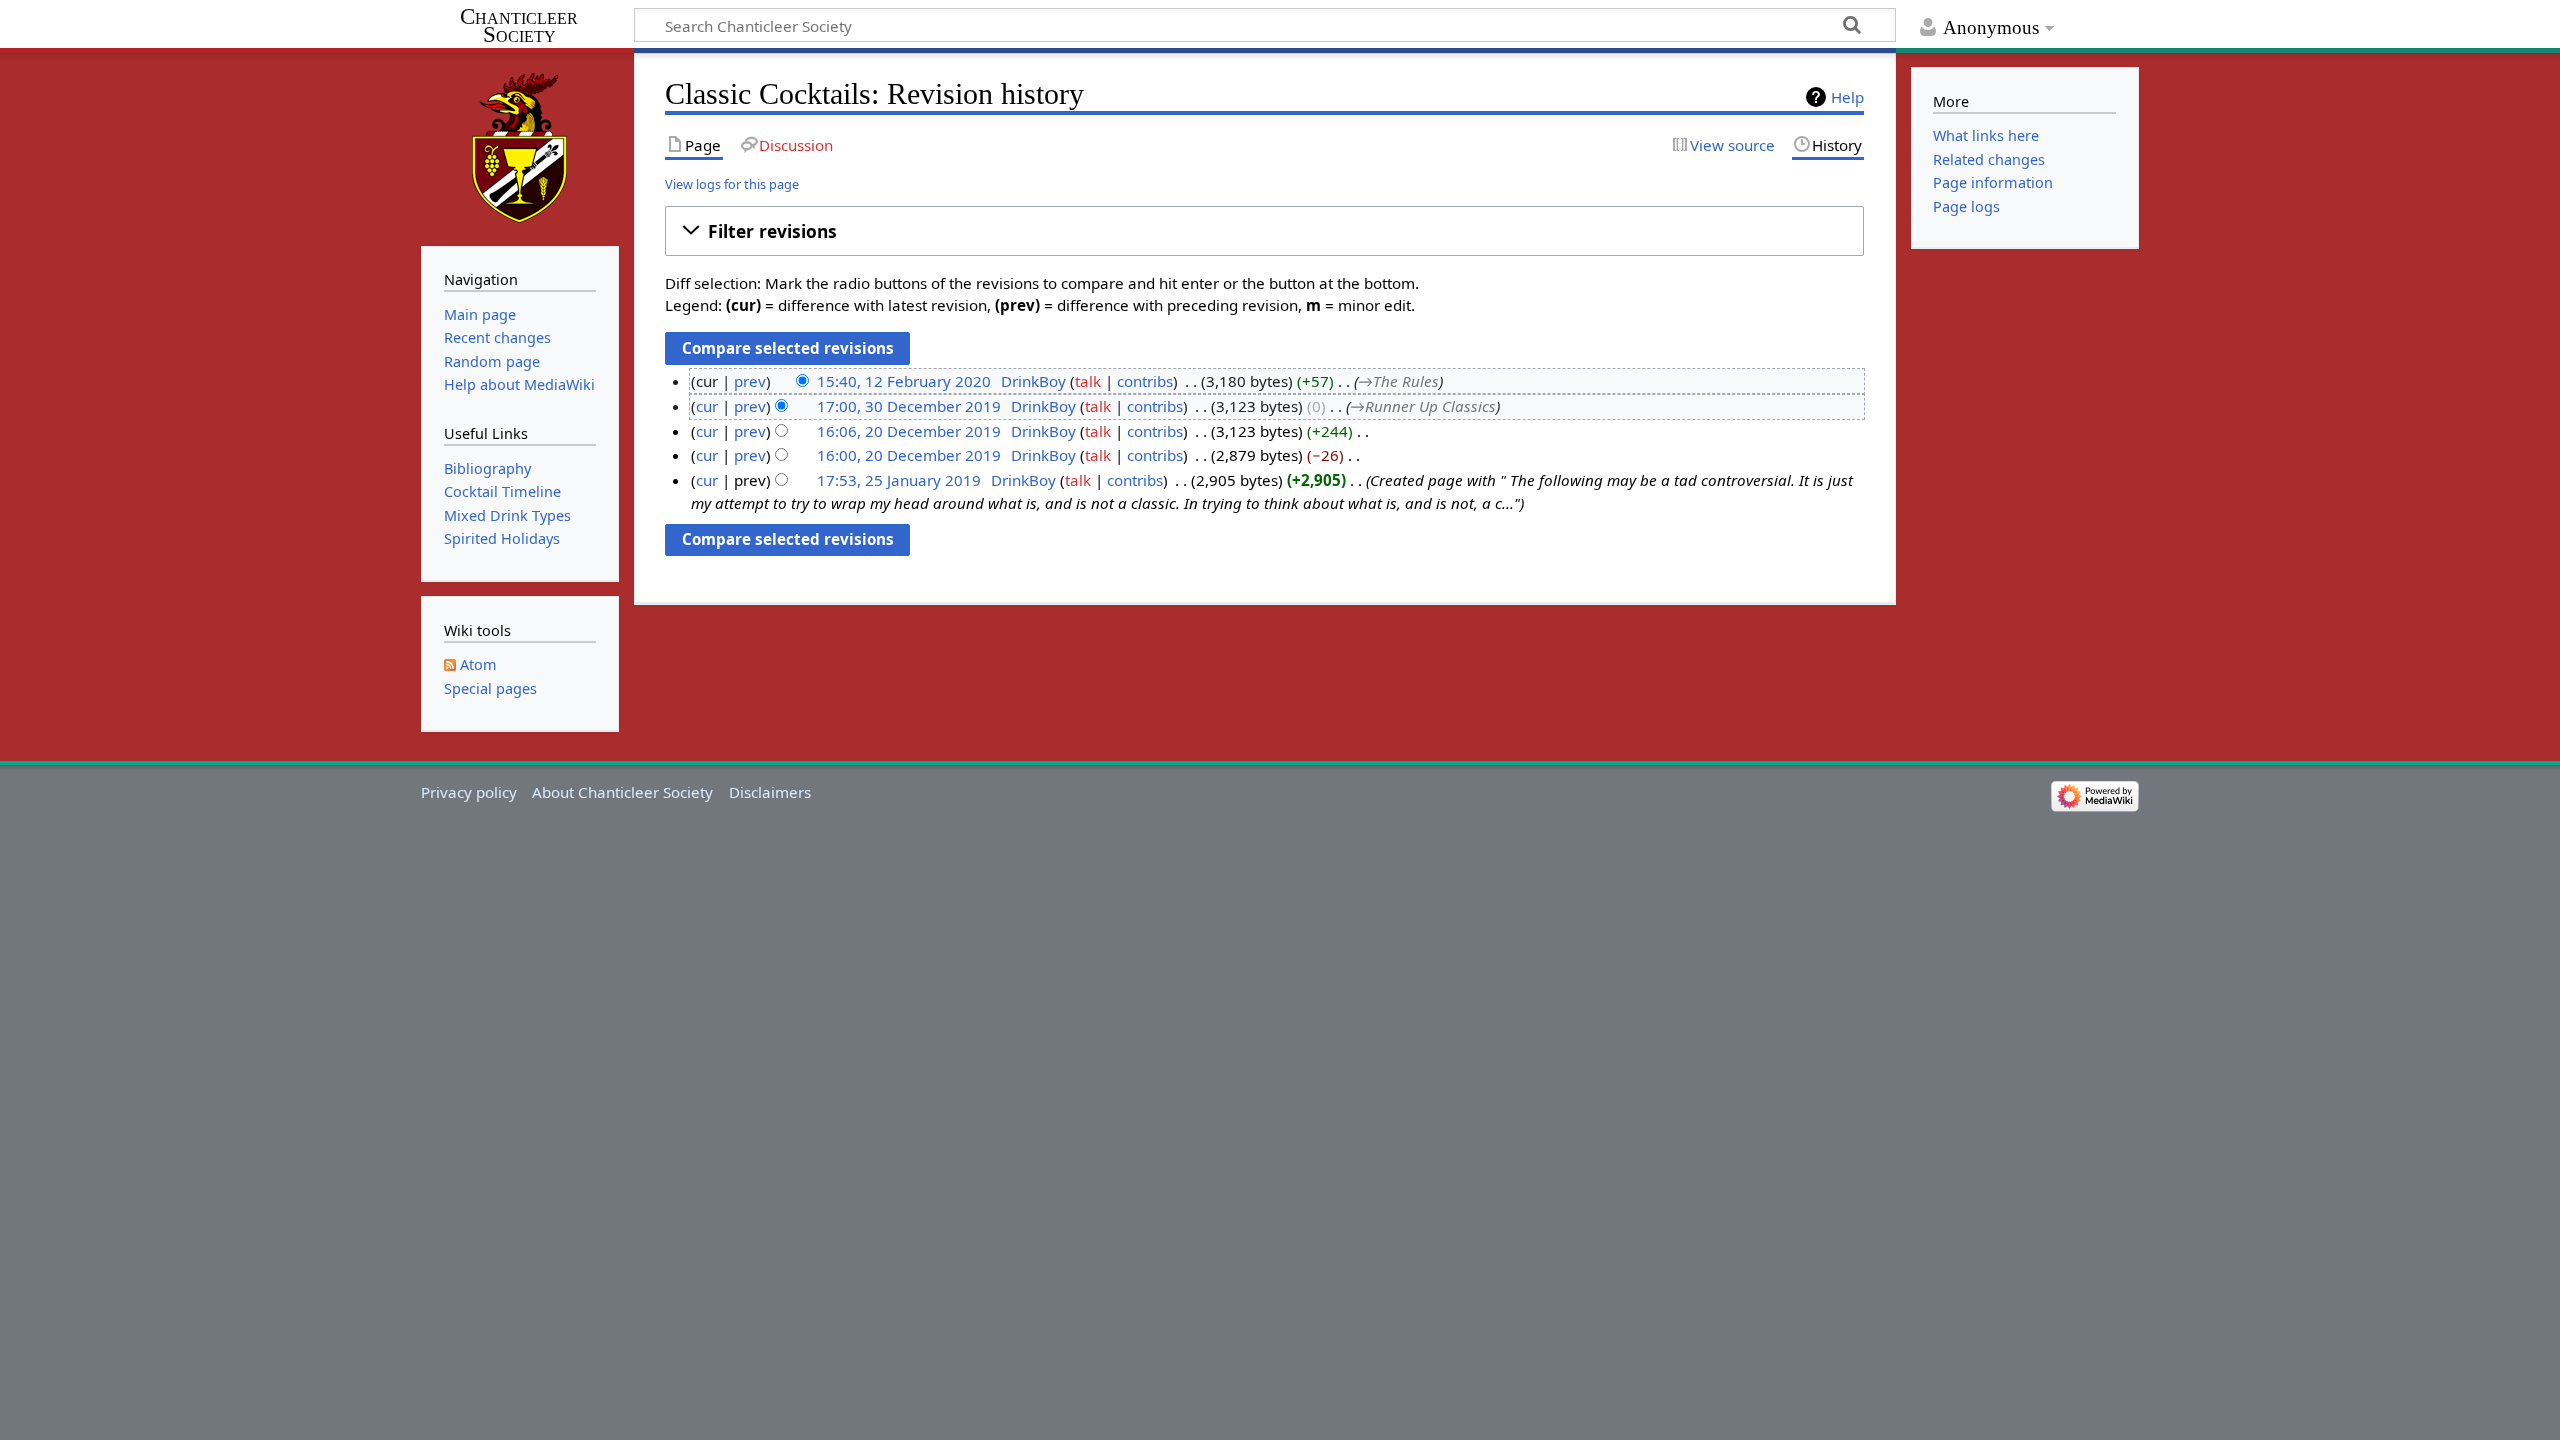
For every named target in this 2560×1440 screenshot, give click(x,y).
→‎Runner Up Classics (1423, 406)
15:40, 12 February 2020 (904, 381)
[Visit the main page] (519, 147)
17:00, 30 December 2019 (909, 406)
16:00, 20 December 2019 (909, 455)
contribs (1145, 381)
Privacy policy (469, 792)
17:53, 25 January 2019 (899, 480)
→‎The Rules (1398, 381)
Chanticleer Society (519, 26)
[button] (1264, 231)
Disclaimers (770, 792)
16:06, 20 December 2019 (909, 431)
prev (750, 381)
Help (1847, 97)
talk (1088, 381)
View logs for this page (732, 184)
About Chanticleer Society (622, 792)
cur (707, 406)
